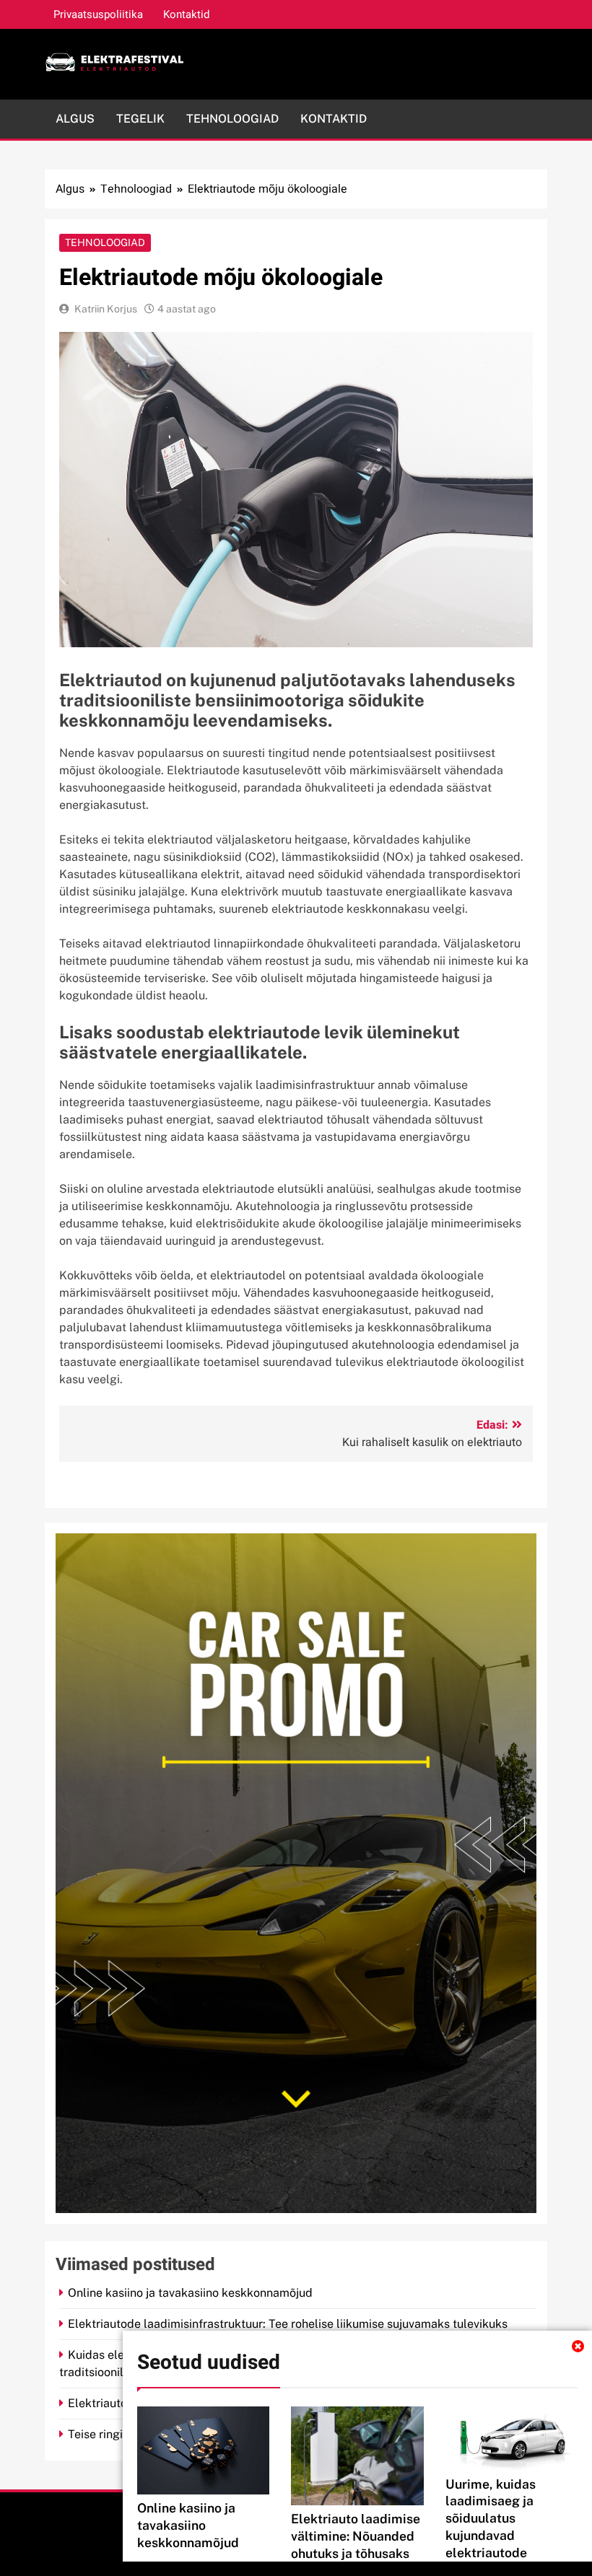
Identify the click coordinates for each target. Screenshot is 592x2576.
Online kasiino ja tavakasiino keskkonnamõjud (188, 2525)
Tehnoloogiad (232, 119)
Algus (75, 119)
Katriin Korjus (106, 309)
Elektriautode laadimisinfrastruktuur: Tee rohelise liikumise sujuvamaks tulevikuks (288, 2324)
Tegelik (140, 119)
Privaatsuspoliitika (98, 14)
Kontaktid (186, 14)
